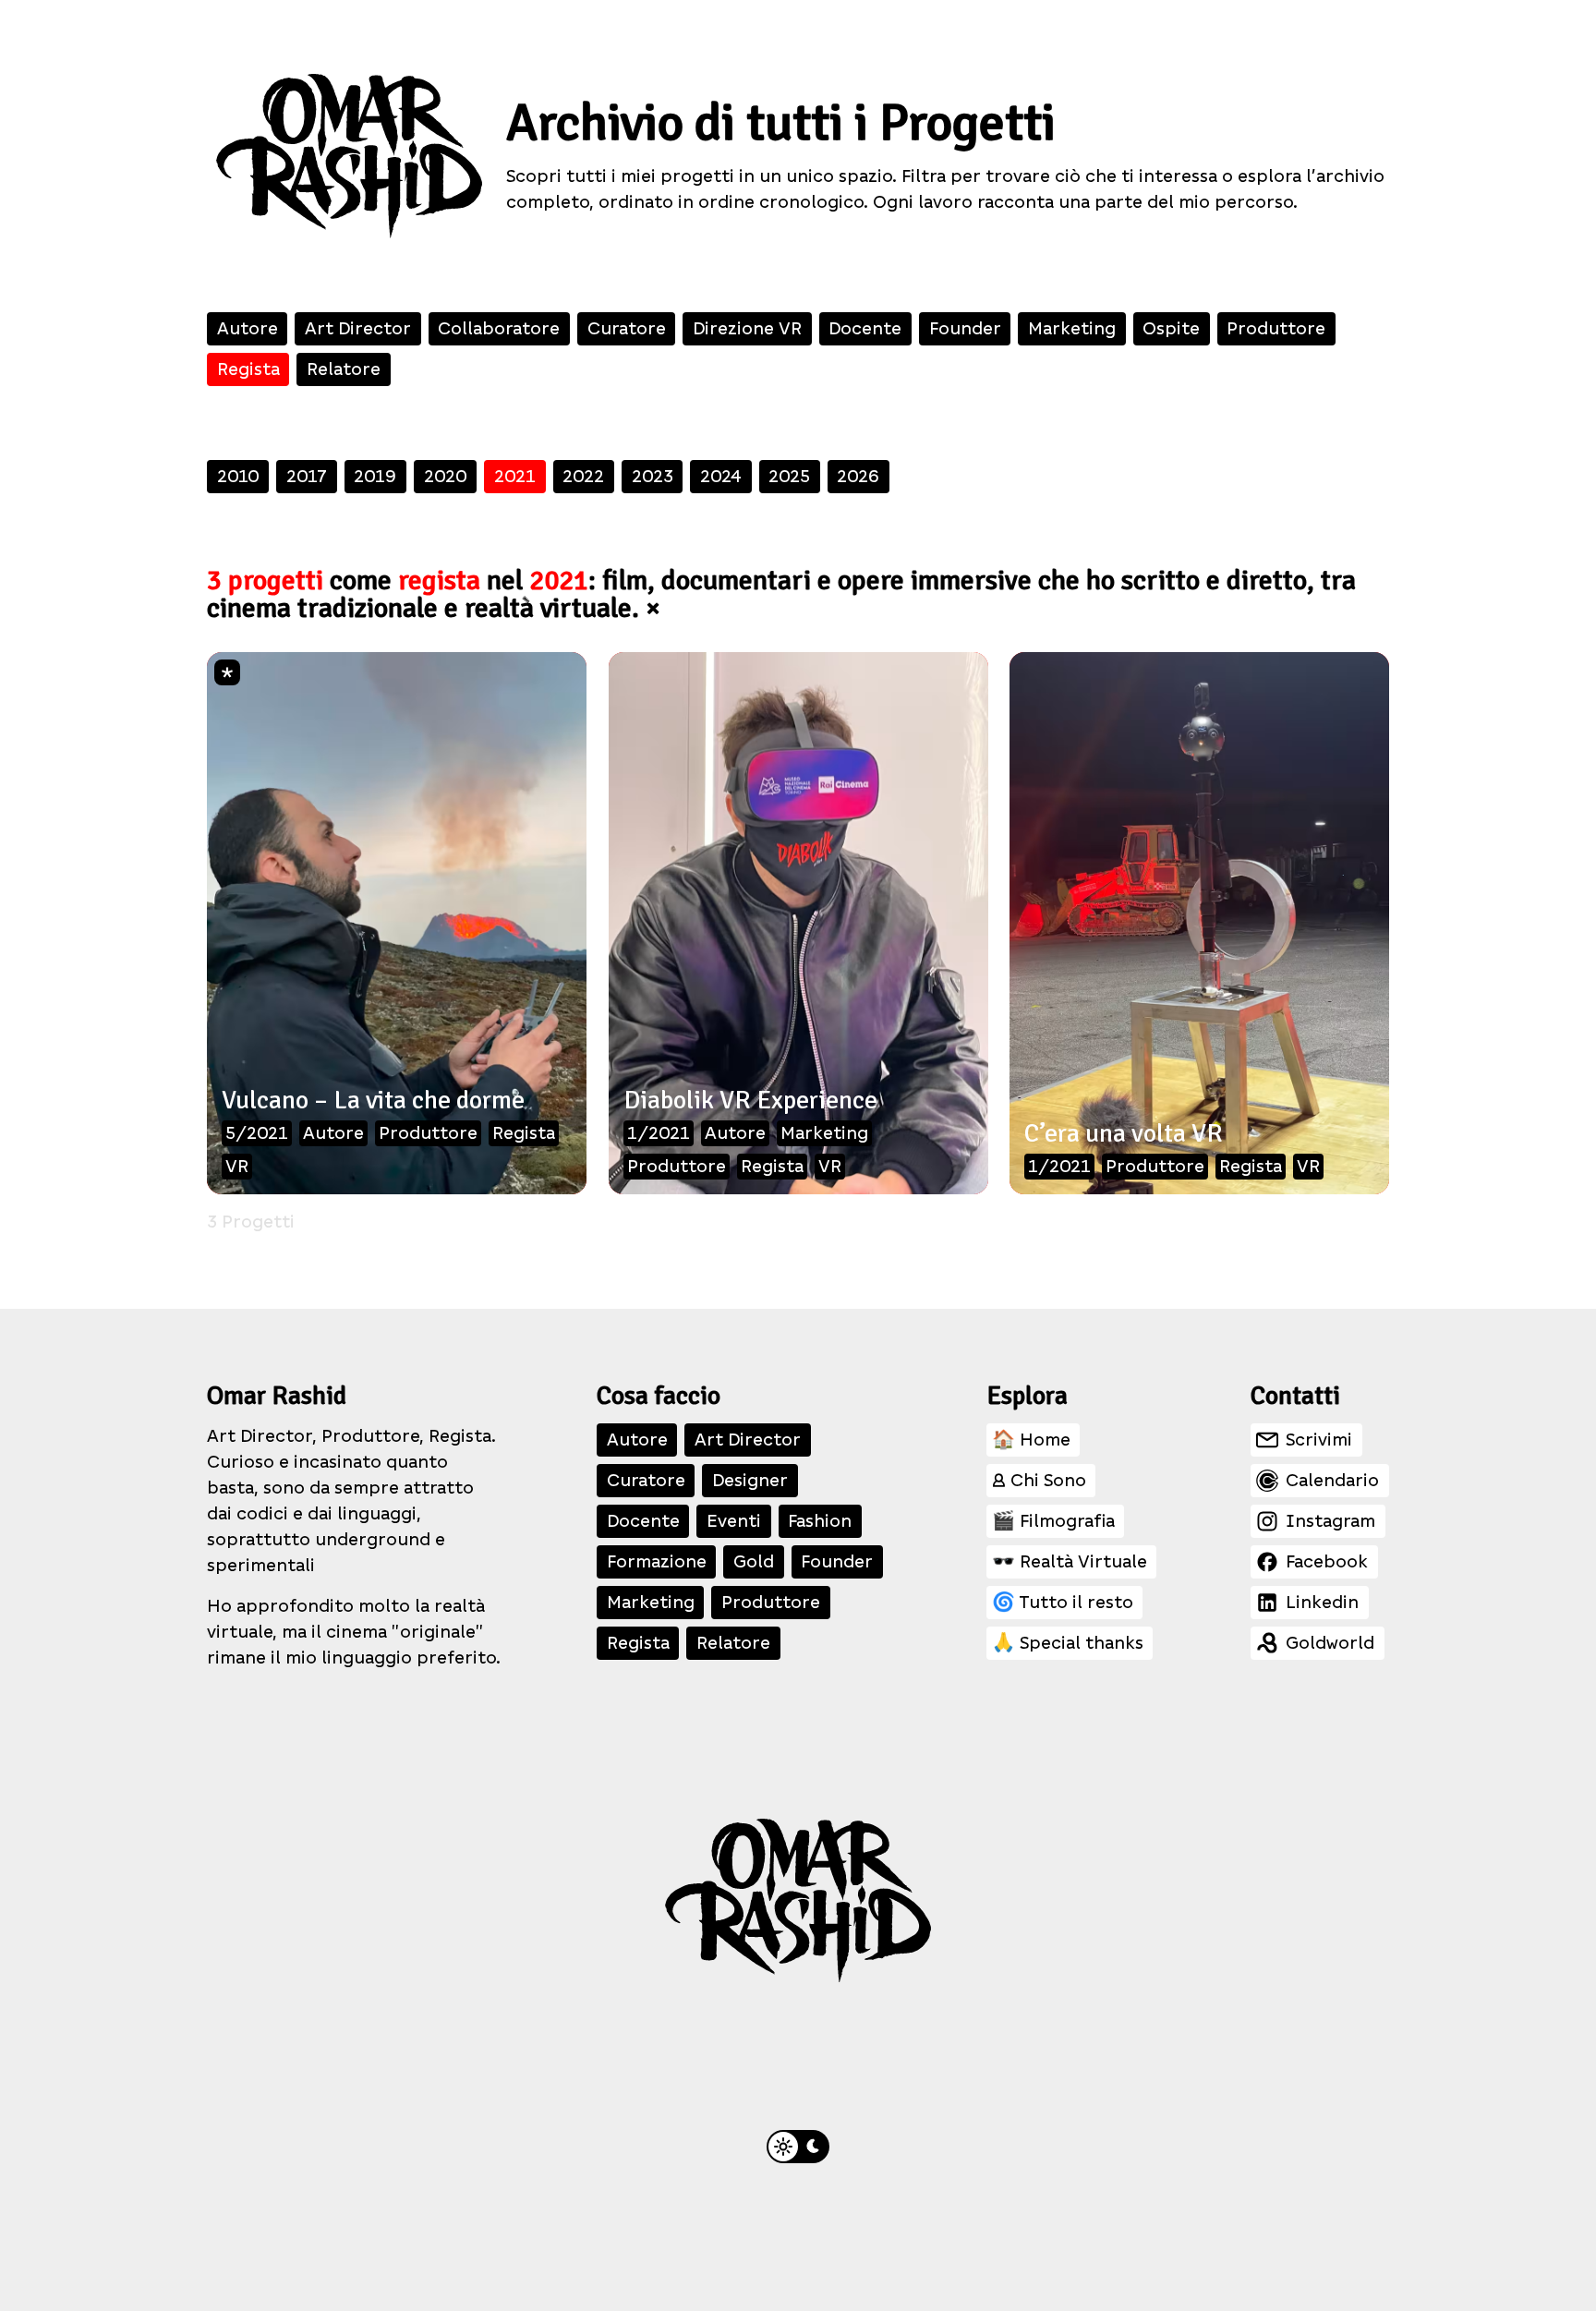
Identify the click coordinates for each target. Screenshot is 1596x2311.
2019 (375, 476)
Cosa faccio (659, 1396)
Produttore (1276, 328)
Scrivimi (1319, 1440)
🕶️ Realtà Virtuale (1070, 1561)
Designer (750, 1480)
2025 (789, 476)
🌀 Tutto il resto (1063, 1602)
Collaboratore (499, 328)
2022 (583, 476)
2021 (515, 476)
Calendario (1332, 1480)
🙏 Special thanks (1068, 1643)
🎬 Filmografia (1053, 1521)
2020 (446, 476)
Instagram (1330, 1521)
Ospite (1171, 328)
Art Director (358, 328)
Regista (248, 369)
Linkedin (1322, 1602)
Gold (754, 1561)
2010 (238, 476)
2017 (307, 476)
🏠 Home (1031, 1440)
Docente (865, 328)
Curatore (627, 328)
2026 (858, 476)
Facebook (1327, 1561)
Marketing (1072, 328)
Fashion (820, 1521)
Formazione (657, 1561)
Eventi (734, 1521)
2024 (721, 476)
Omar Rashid (277, 1396)
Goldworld (1330, 1643)
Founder (965, 328)
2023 (653, 476)
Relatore (344, 369)
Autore (248, 328)
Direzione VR (747, 328)
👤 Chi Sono (1039, 1480)
